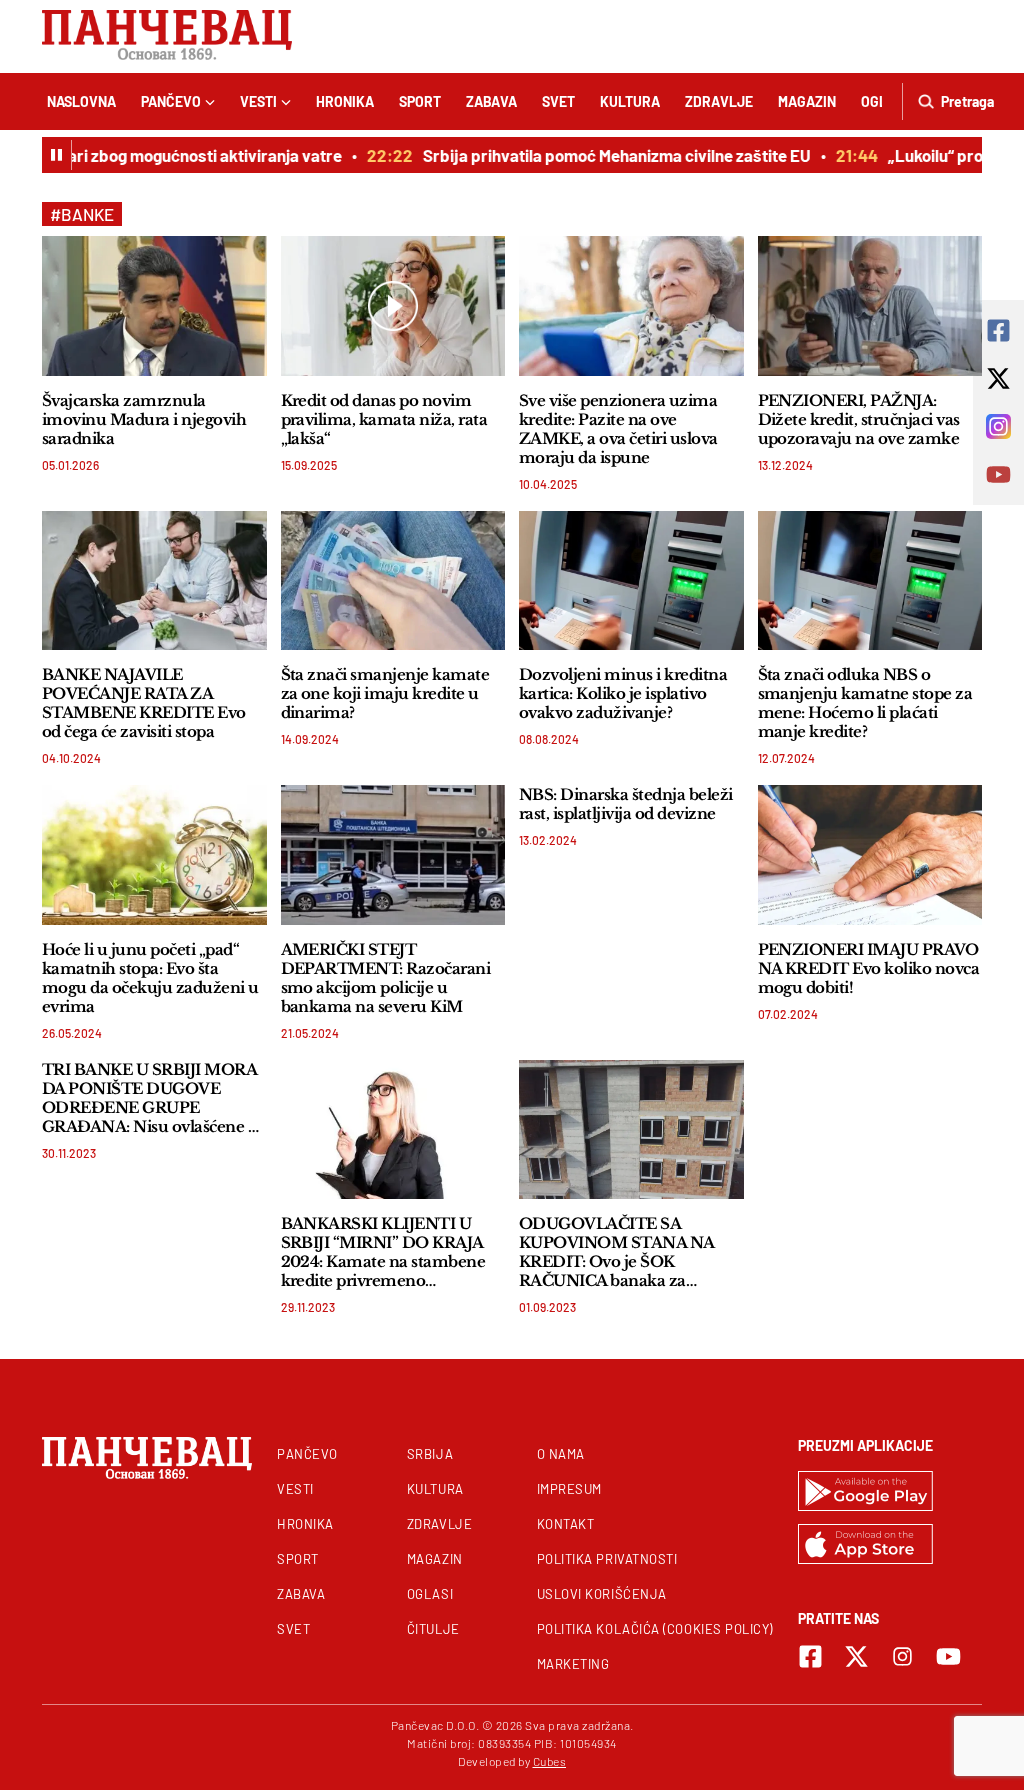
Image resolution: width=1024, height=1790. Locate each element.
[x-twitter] (856, 1656)
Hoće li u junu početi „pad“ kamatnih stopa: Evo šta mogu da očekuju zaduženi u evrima (150, 978)
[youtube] (948, 1656)
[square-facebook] (810, 1656)
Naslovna (81, 101)
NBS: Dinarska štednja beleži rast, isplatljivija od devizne (626, 804)
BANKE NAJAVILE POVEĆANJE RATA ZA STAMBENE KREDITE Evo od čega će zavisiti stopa (144, 703)
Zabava (491, 101)
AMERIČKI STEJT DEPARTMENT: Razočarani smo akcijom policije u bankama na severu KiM (386, 978)
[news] (154, 305)
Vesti (258, 101)
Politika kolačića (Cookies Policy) (655, 1629)
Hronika (345, 101)
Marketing (573, 1664)
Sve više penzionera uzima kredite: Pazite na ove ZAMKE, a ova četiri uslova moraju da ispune (618, 429)
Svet (558, 101)
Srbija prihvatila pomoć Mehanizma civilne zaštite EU (599, 155)
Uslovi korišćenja (602, 1594)
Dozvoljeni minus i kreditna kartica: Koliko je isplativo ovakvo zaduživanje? (623, 693)
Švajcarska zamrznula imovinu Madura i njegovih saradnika (144, 419)
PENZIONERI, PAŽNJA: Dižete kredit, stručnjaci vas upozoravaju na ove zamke (859, 419)
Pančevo (171, 101)
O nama (561, 1454)
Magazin (807, 101)
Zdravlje (719, 101)
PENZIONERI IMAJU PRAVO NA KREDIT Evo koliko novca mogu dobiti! (869, 968)
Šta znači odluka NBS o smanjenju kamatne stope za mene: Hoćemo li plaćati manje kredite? (865, 703)
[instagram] (902, 1656)
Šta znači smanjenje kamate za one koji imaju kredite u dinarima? (385, 693)
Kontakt (566, 1524)
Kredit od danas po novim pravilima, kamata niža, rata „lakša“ (384, 419)
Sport (420, 101)
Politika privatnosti (607, 1559)
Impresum (569, 1489)
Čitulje (433, 1629)
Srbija (430, 1454)
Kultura (630, 101)
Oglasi (430, 1594)
